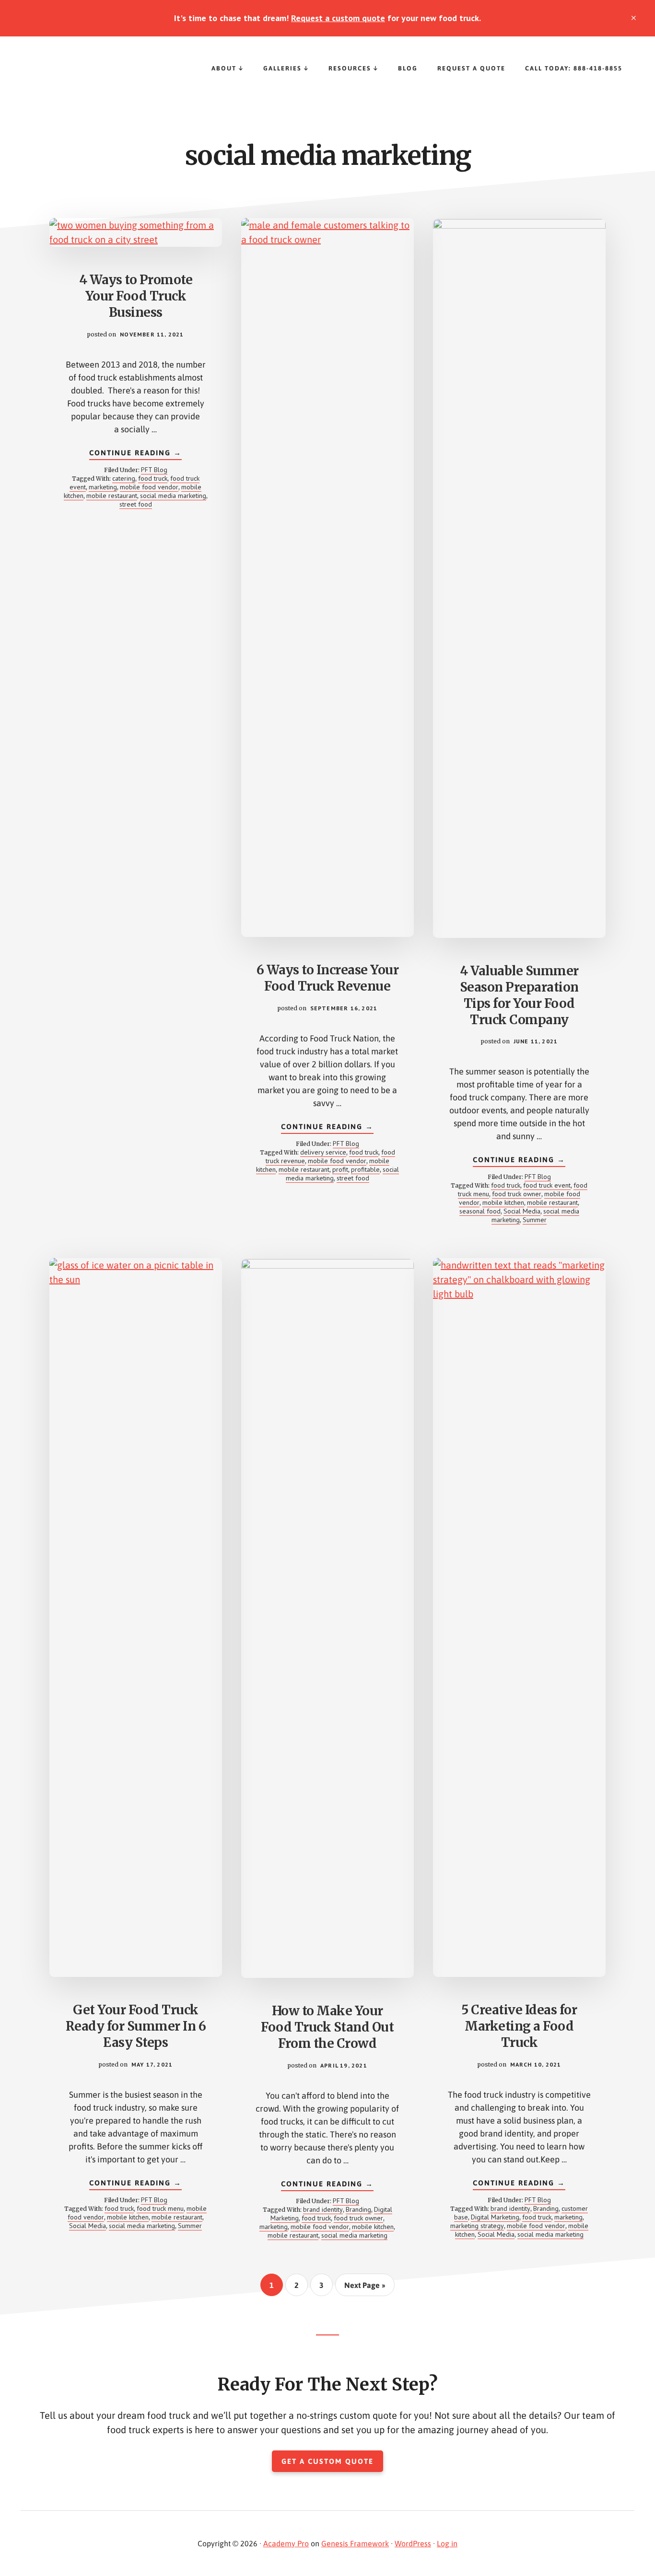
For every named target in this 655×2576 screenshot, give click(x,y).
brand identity (323, 2209)
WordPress (413, 2543)
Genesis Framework (355, 2543)
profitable (365, 1169)
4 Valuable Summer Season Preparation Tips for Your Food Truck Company (519, 995)
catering (124, 478)
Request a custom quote (338, 18)
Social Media (522, 1211)
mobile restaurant (112, 496)
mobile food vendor (149, 487)
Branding (358, 2209)
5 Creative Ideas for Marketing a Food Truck (519, 2026)
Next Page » (365, 2288)
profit (340, 1169)
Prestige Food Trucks (96, 75)
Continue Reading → (135, 454)
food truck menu (160, 2208)
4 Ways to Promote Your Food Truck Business (136, 296)
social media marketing (173, 496)
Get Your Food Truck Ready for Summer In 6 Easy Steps (136, 2026)
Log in (447, 2543)
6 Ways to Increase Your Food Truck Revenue (328, 978)
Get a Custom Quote (327, 2461)
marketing (103, 487)
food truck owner (517, 1194)
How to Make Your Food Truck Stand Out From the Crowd (327, 2027)
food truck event (547, 1185)
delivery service (323, 1152)
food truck (153, 478)
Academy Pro (286, 2543)
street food (136, 504)
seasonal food (480, 1211)
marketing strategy (477, 2226)
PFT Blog (154, 470)
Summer (535, 1220)
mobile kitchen (503, 1202)
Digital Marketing (495, 2217)
